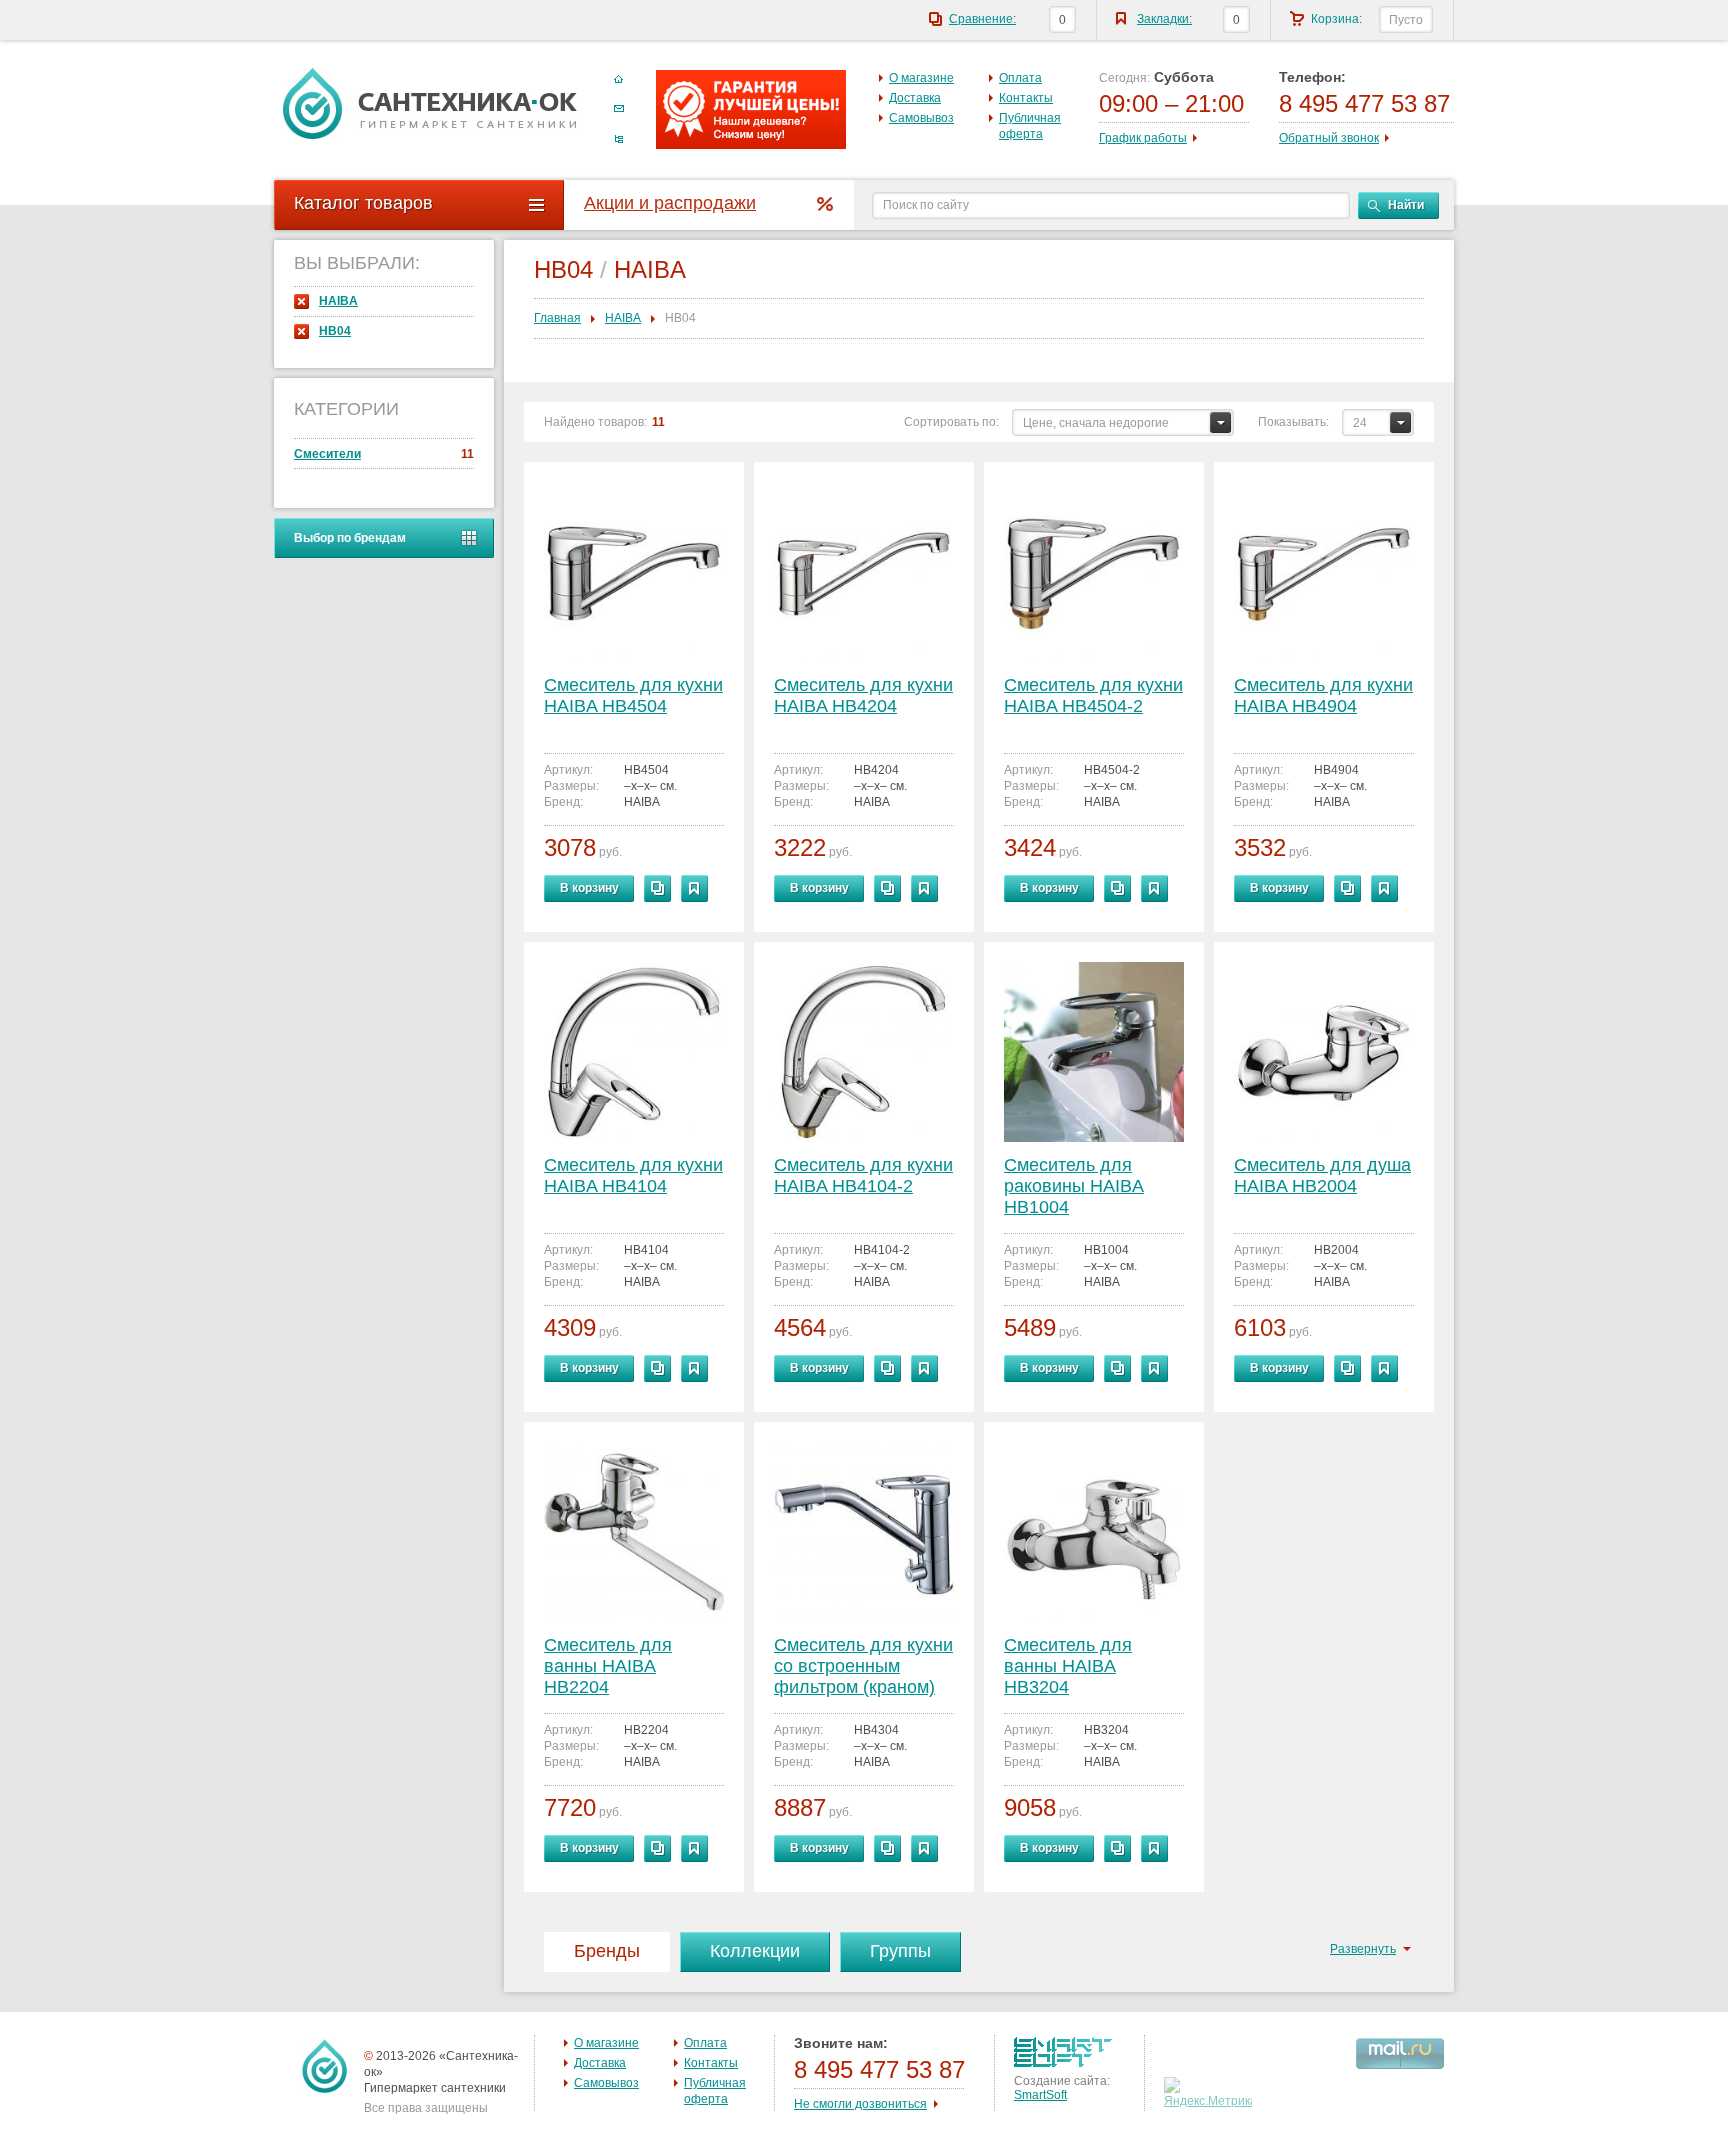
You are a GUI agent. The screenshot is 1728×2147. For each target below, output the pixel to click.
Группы (900, 1951)
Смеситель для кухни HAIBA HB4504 (633, 695)
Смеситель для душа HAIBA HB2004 (1322, 1175)
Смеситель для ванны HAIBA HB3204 (1068, 1666)
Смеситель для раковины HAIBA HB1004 (1074, 1186)
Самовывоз (921, 118)
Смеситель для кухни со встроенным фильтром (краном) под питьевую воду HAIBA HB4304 (863, 1667)
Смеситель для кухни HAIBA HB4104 (633, 1175)
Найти (1406, 205)
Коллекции (755, 1951)
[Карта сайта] (619, 139)
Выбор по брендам (350, 538)
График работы (1143, 138)
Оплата (1020, 78)
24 (1360, 423)
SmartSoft (1040, 2095)
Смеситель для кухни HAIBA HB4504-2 (1093, 695)
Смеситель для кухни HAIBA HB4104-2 (863, 1175)
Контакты (1026, 98)
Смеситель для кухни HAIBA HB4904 (1323, 695)
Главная (557, 318)
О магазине (921, 78)
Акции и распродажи (670, 203)
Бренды (607, 1951)
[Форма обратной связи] (619, 109)
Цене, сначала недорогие (1096, 423)
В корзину (589, 888)
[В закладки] (694, 888)
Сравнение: (982, 19)
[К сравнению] (657, 888)
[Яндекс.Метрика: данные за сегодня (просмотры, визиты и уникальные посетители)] (1210, 2093)
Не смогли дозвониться (860, 2104)
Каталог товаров (363, 203)
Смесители (384, 454)
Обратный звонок (1329, 138)
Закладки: (1164, 19)
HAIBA (338, 301)
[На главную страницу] (430, 103)
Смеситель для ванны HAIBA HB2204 (608, 1666)
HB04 (335, 331)
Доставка (915, 98)
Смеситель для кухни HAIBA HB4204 (863, 695)
